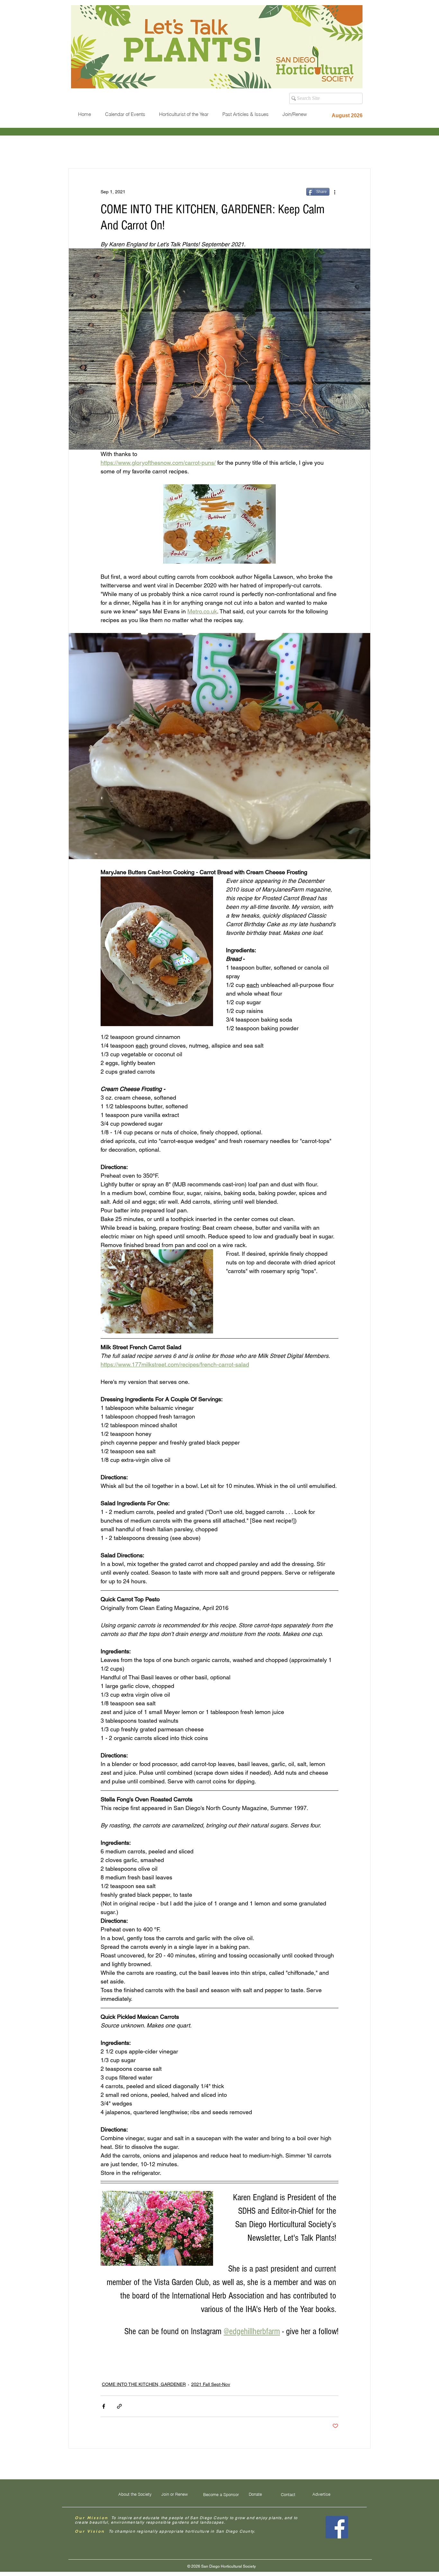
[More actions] (335, 192)
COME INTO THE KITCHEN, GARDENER (144, 2384)
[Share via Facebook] (104, 2406)
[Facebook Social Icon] (337, 2527)
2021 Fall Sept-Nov (211, 2384)
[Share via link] (119, 2406)
